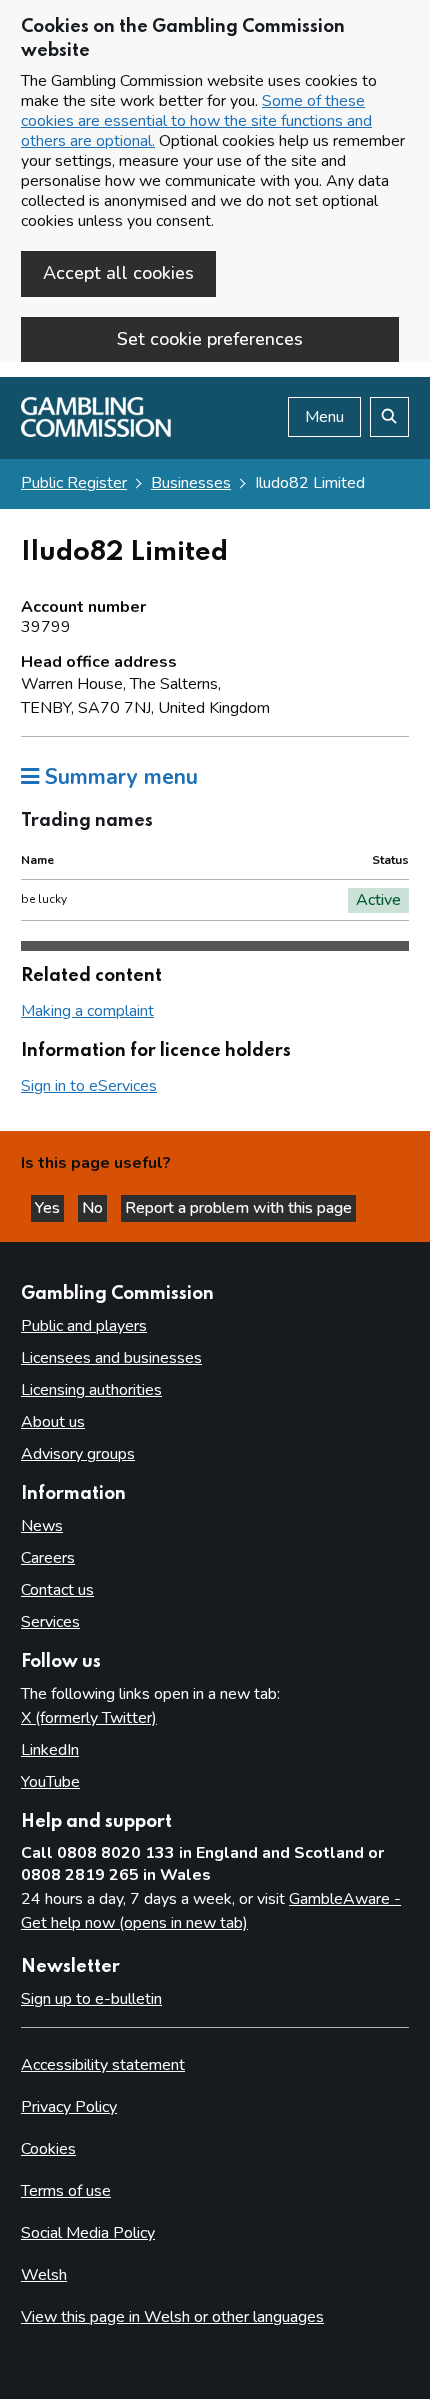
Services (50, 1622)
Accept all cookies (118, 273)
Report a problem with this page (238, 1208)
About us (53, 1422)
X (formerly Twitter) (89, 1718)
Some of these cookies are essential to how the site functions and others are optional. (196, 121)
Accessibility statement (103, 2065)
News (42, 1526)
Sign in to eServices (89, 1086)
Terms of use (66, 2191)
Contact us (57, 1590)
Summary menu (118, 777)
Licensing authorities (91, 1390)
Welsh (44, 2275)
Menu (324, 417)
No (94, 1208)
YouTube (50, 1782)
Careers (48, 1558)
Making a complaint (87, 1011)
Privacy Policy (69, 2107)
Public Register (74, 483)
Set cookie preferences (210, 339)
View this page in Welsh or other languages (172, 2317)
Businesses (191, 483)
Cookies (48, 2149)
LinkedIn (50, 1750)
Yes (49, 1208)
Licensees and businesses (111, 1358)
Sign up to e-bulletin (91, 1999)
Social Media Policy (88, 2233)
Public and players (84, 1326)
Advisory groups (78, 1454)
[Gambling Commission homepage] (96, 432)
